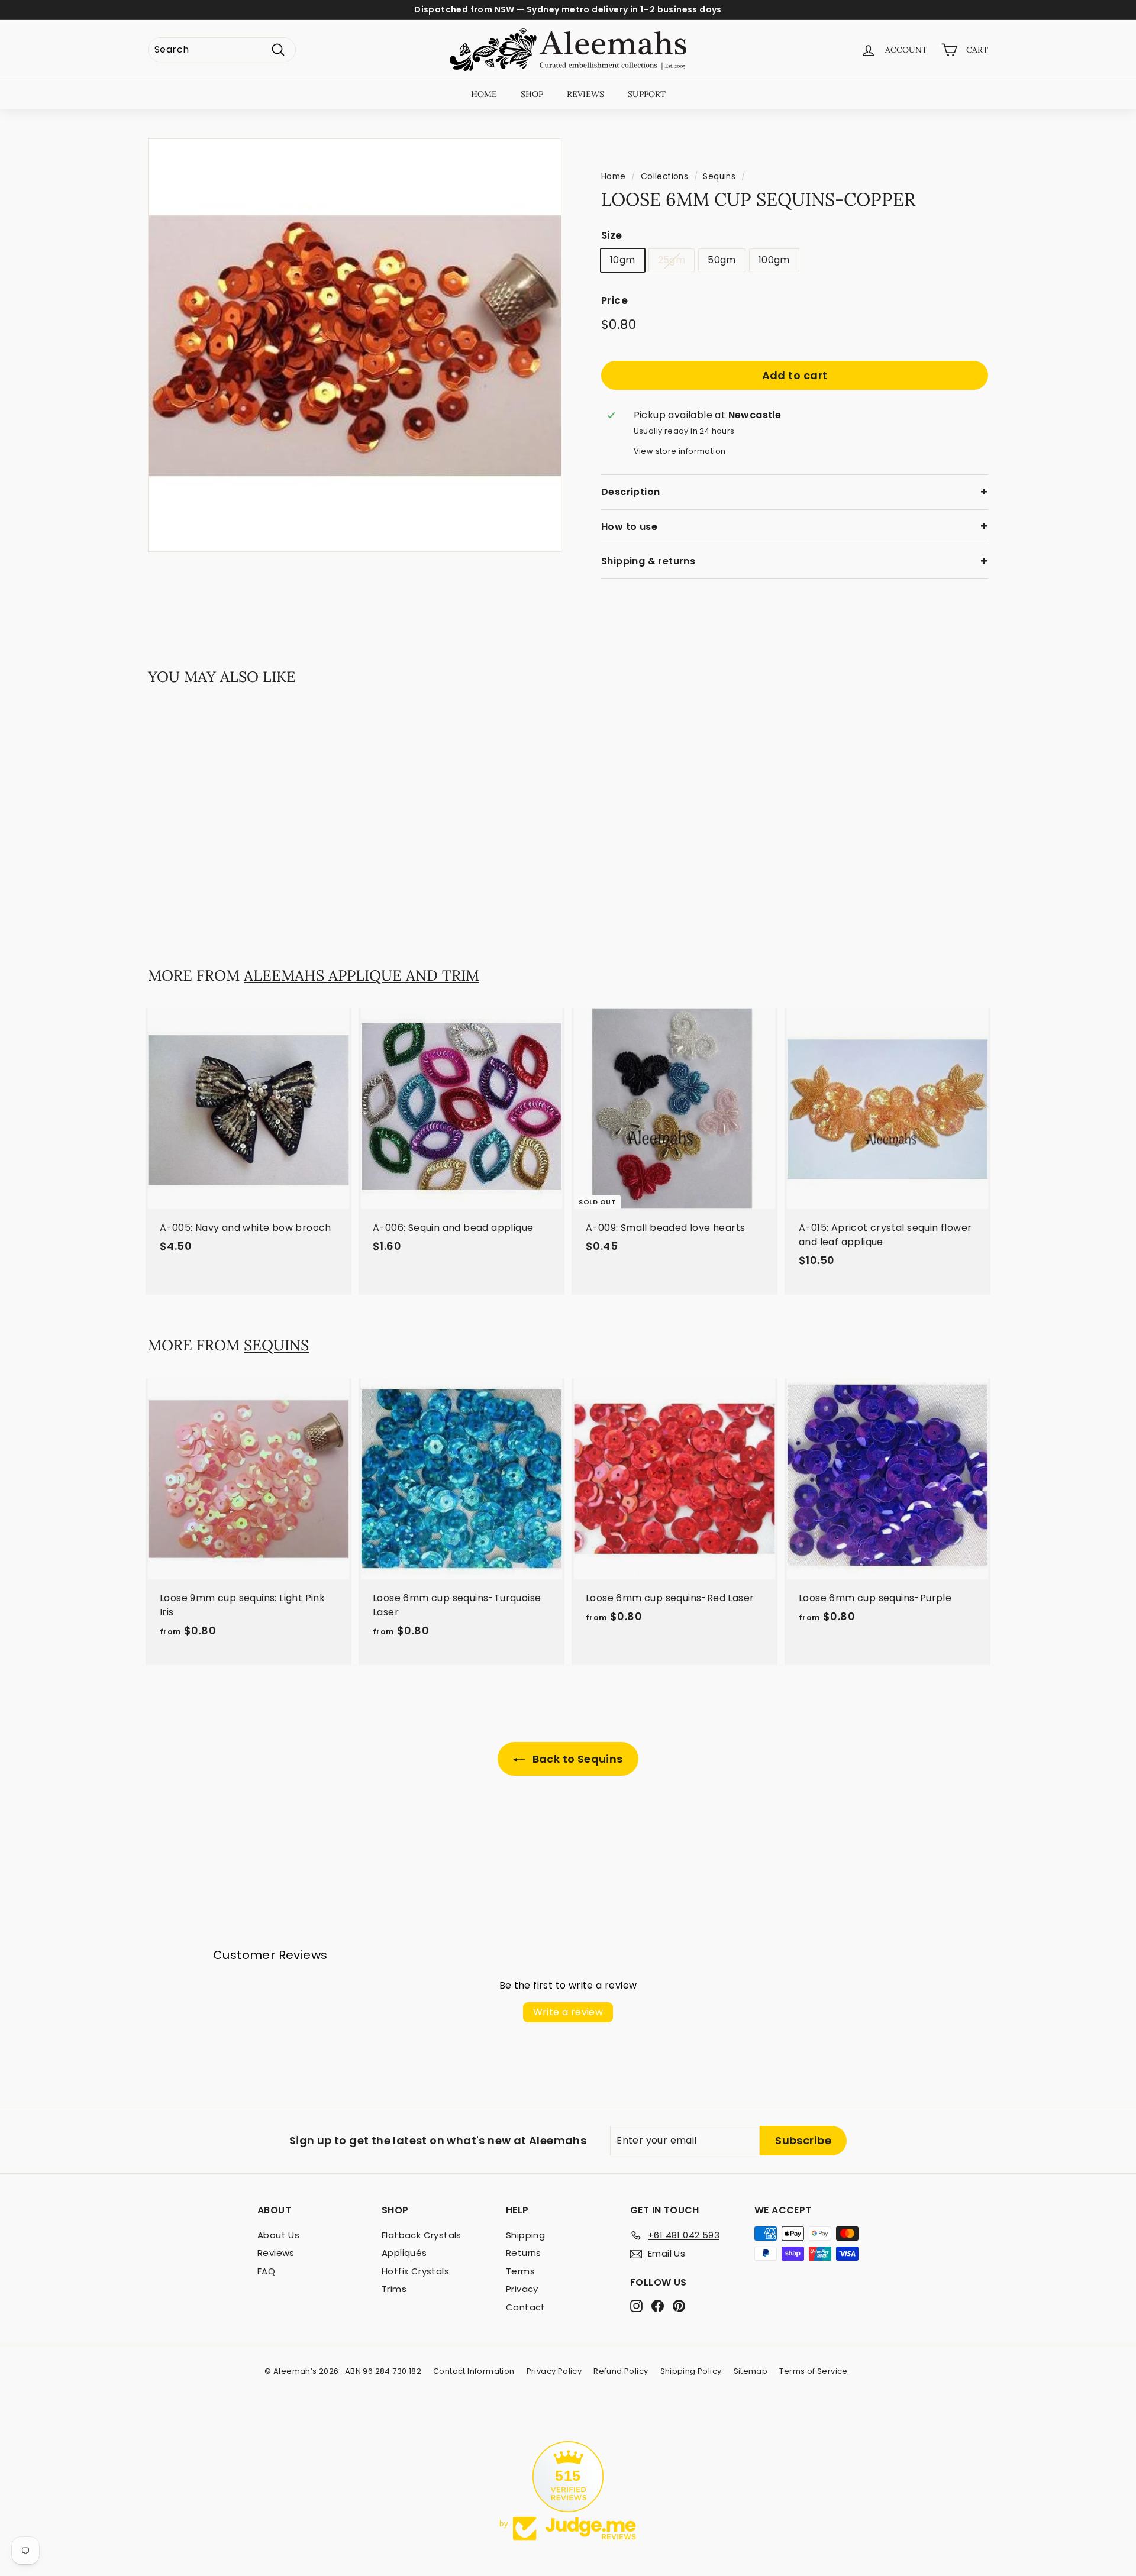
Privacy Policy (554, 2371)
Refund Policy (621, 2371)
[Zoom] (355, 345)
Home (614, 177)
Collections (664, 177)
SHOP (532, 94)
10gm (623, 261)
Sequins (719, 177)
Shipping (525, 2235)
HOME (484, 94)
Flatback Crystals (422, 2235)
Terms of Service (813, 2371)
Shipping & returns (648, 561)
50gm (722, 261)
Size (612, 235)
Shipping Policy (691, 2371)
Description (630, 492)
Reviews (276, 2253)
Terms (520, 2271)
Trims (394, 2289)
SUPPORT (647, 94)
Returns (524, 2253)
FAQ (266, 2271)
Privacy (522, 2289)
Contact (526, 2307)
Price (614, 301)
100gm (774, 261)
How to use (629, 527)
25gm (672, 261)
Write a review (568, 2012)
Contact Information (474, 2371)
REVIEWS (585, 94)
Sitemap (751, 2371)
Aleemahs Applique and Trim (362, 975)
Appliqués (404, 2253)
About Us (278, 2235)
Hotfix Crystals (415, 2271)
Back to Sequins (576, 1759)
